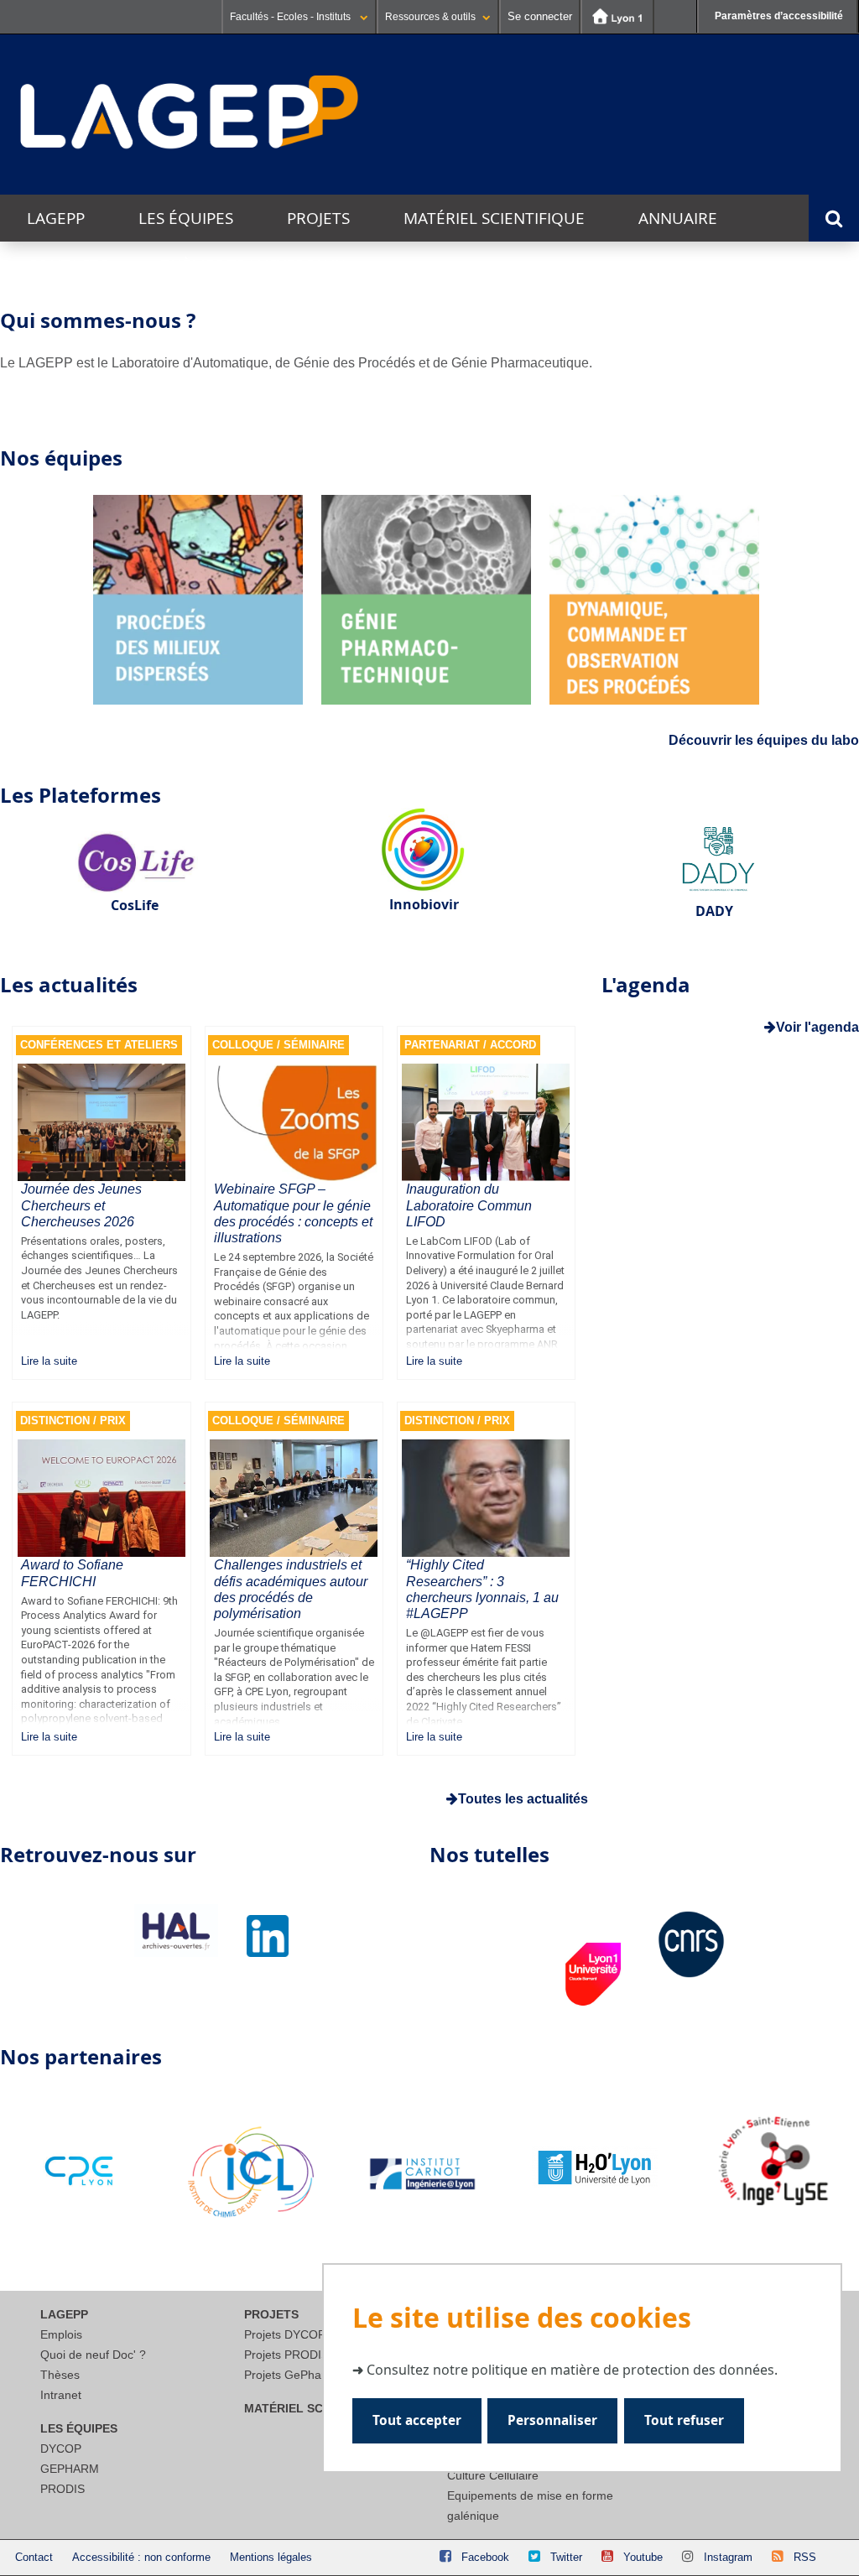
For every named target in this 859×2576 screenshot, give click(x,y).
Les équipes (186, 218)
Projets (318, 218)
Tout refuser (684, 2420)
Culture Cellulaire (493, 2475)
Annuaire (678, 218)
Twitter (566, 2557)
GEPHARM (70, 2469)
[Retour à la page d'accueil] (190, 113)
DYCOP (61, 2449)
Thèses (60, 2375)
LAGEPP (56, 218)
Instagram (728, 2557)
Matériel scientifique (494, 218)
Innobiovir (424, 904)
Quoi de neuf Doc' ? (93, 2355)
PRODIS (62, 2489)
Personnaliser (552, 2420)
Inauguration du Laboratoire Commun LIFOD (469, 1205)
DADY (714, 911)
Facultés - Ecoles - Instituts (292, 17)
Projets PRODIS (286, 2355)
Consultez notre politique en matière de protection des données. (572, 2370)
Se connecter (540, 16)
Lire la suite (49, 1361)
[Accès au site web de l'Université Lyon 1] (617, 17)
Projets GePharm (290, 2375)
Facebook (485, 2557)
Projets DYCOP (285, 2334)
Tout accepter (417, 2420)
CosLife (135, 905)
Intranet (61, 2395)
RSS (805, 2557)
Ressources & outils (430, 17)
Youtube (643, 2557)
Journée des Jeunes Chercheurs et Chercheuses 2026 (81, 1205)
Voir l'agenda (817, 1027)
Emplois (61, 2334)
